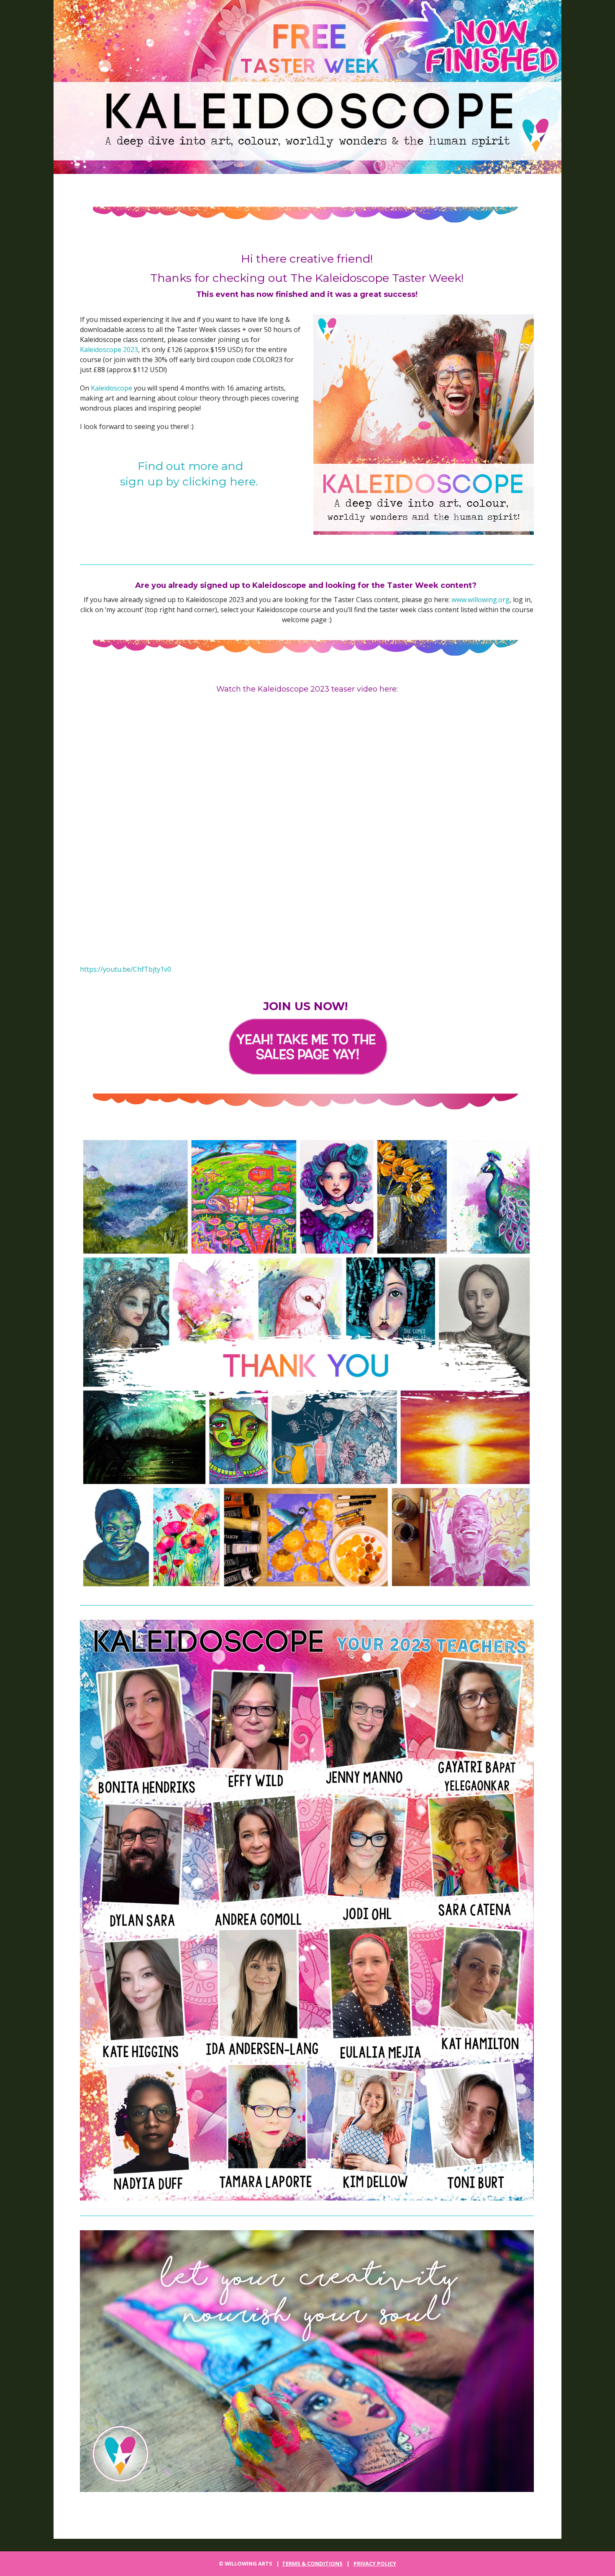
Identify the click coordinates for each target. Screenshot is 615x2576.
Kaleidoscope (111, 388)
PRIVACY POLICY (375, 2563)
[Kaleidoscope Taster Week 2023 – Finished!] (307, 87)
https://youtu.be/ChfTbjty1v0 (126, 969)
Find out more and (190, 466)
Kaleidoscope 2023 (109, 350)
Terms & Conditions (312, 2563)
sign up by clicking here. (190, 481)
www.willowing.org (480, 600)
